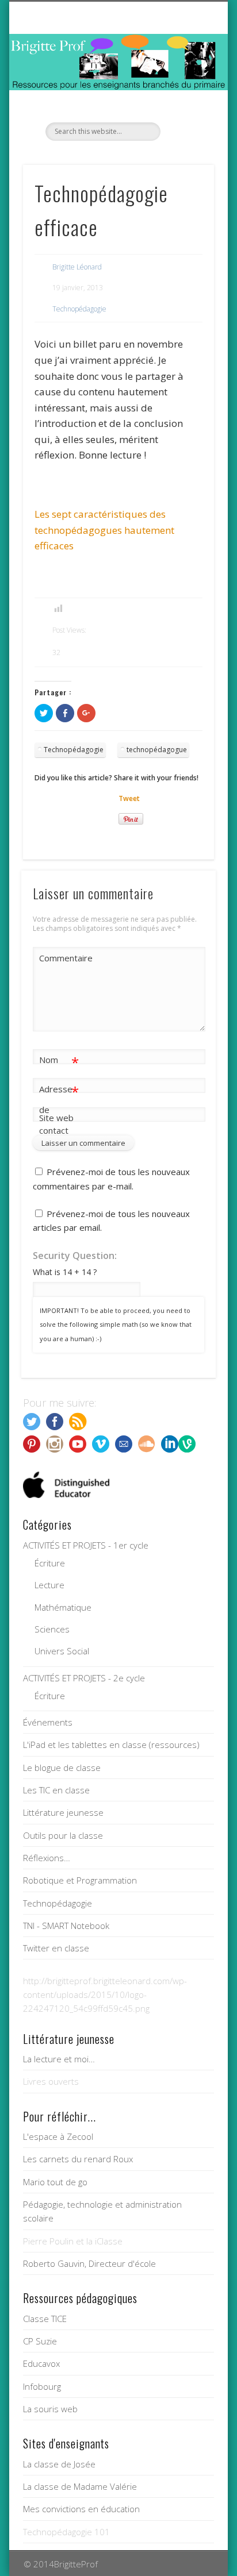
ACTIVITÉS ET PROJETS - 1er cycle (86, 1545)
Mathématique (63, 1607)
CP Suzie (40, 2341)
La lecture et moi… (59, 2059)
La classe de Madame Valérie (80, 2486)
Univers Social (62, 1651)
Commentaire (59, 958)
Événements (48, 1722)
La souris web (50, 2409)
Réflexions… (47, 1858)
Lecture (49, 1585)
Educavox (41, 2363)
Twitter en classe (56, 1948)
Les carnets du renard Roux (78, 2159)
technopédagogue (157, 750)
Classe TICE (45, 2319)
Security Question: (75, 1256)
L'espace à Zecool (58, 2136)
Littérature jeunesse (63, 1812)
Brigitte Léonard (77, 267)
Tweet (129, 798)
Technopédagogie (79, 309)
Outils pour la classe (63, 1835)
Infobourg (42, 2386)
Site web (56, 1118)
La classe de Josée (59, 2464)
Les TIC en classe (56, 1790)
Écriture (50, 1563)
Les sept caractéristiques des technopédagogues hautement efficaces (104, 530)
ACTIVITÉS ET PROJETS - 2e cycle (84, 1678)
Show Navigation (186, 103)
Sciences (52, 1629)
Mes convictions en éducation (81, 2509)
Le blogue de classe (62, 1768)
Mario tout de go (55, 2182)
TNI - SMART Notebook (66, 1926)
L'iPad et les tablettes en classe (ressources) (111, 1745)
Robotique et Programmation (80, 1880)
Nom (59, 1061)
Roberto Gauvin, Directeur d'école (89, 2263)
